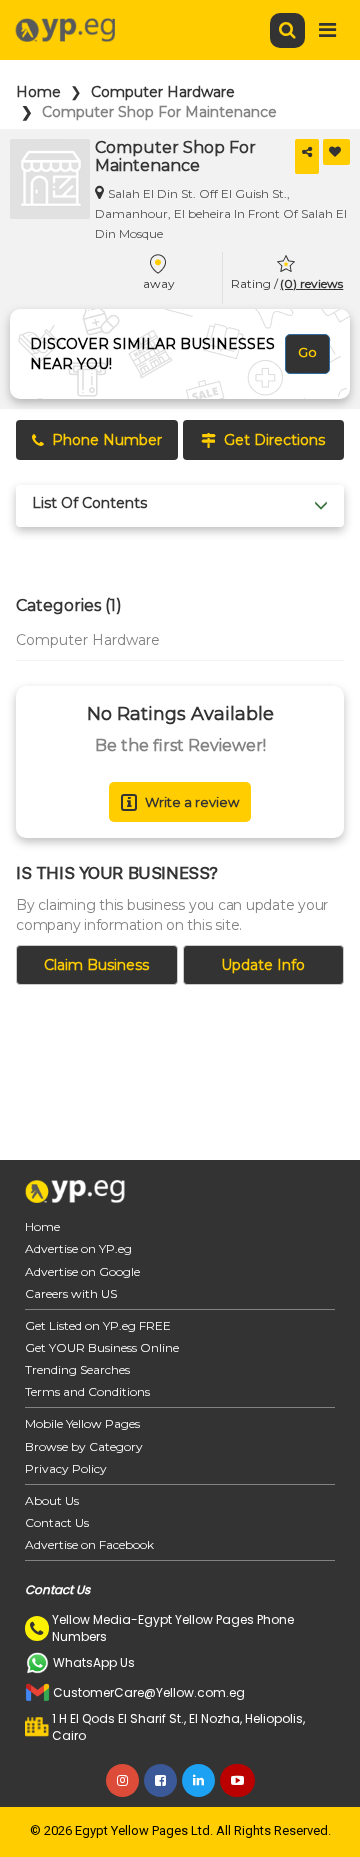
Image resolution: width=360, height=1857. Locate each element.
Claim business (96, 965)
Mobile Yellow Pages (82, 1423)
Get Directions (274, 440)
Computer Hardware (163, 92)
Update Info (263, 965)
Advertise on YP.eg (78, 1248)
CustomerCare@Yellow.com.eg (149, 1692)
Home (38, 92)
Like (336, 152)
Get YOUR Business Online (102, 1347)
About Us (52, 1500)
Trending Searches (77, 1369)
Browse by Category (84, 1446)
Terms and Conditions (87, 1391)
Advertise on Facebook (89, 1544)
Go (307, 352)
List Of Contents (89, 503)
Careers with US (71, 1293)
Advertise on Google (82, 1271)
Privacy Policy (66, 1468)
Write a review (192, 802)
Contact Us (57, 1522)
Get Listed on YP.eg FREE (98, 1325)
